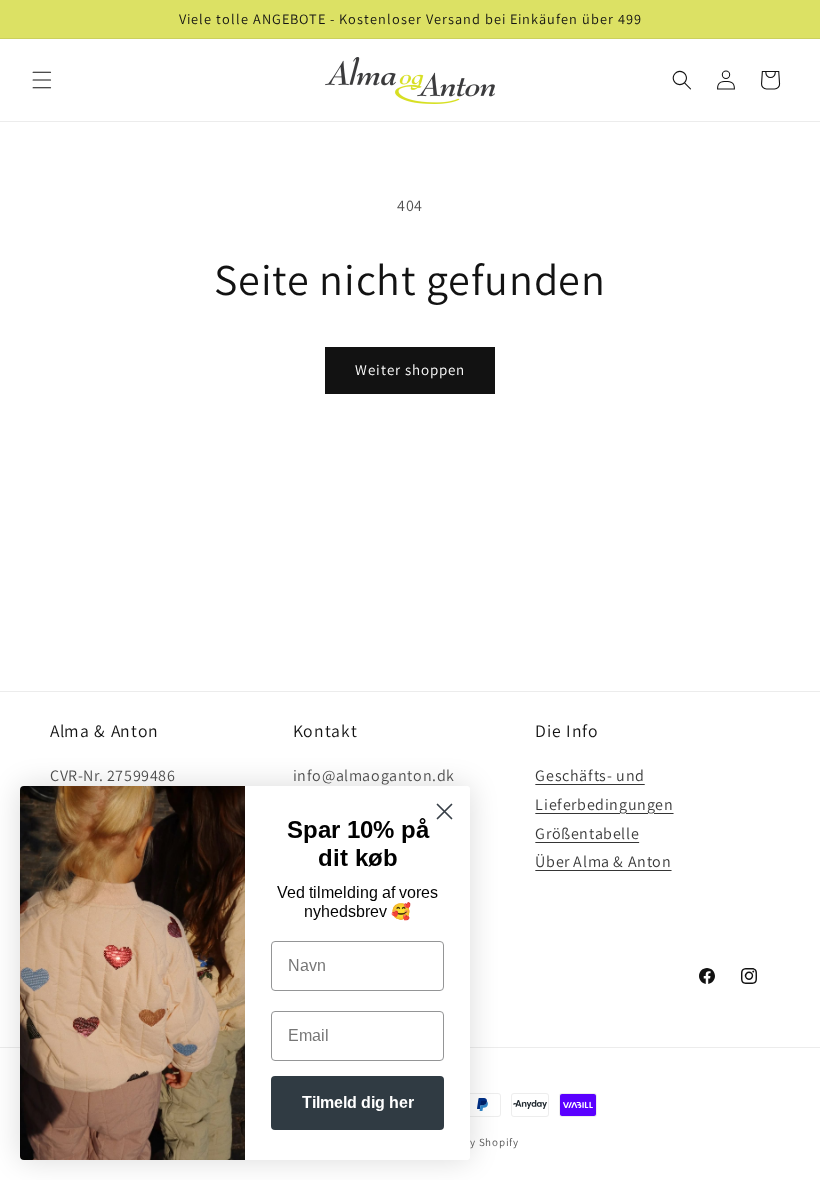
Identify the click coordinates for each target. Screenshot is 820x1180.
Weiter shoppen (410, 369)
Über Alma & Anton (603, 861)
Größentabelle (587, 833)
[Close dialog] (444, 811)
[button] (42, 80)
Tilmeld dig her (358, 1102)
